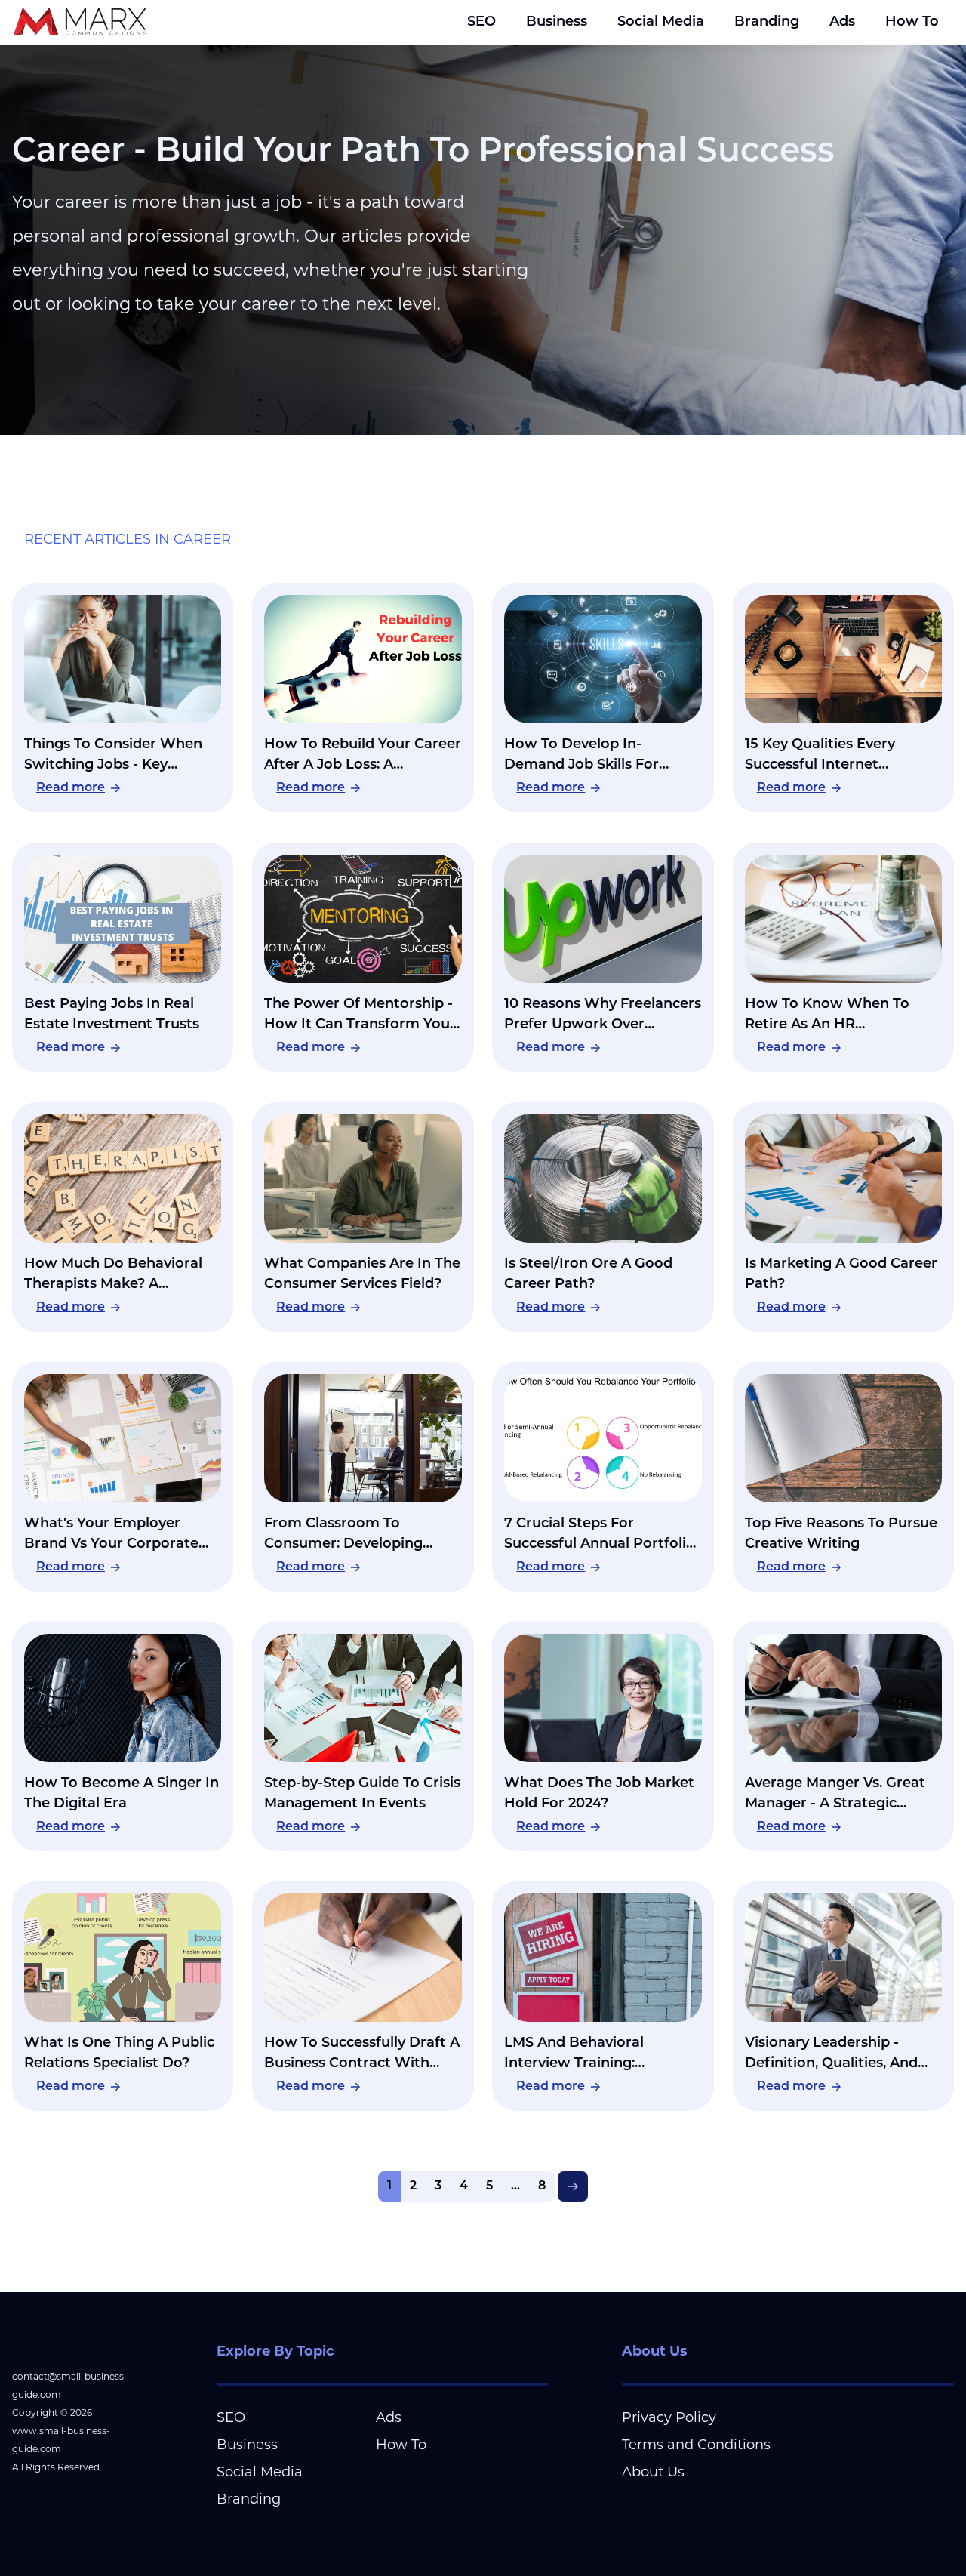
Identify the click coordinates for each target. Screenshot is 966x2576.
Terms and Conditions (696, 2445)
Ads (842, 23)
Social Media (661, 23)
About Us (653, 2472)
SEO (481, 23)
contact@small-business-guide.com (70, 2385)
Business (557, 23)
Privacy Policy (669, 2417)
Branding (767, 23)
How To (912, 23)
